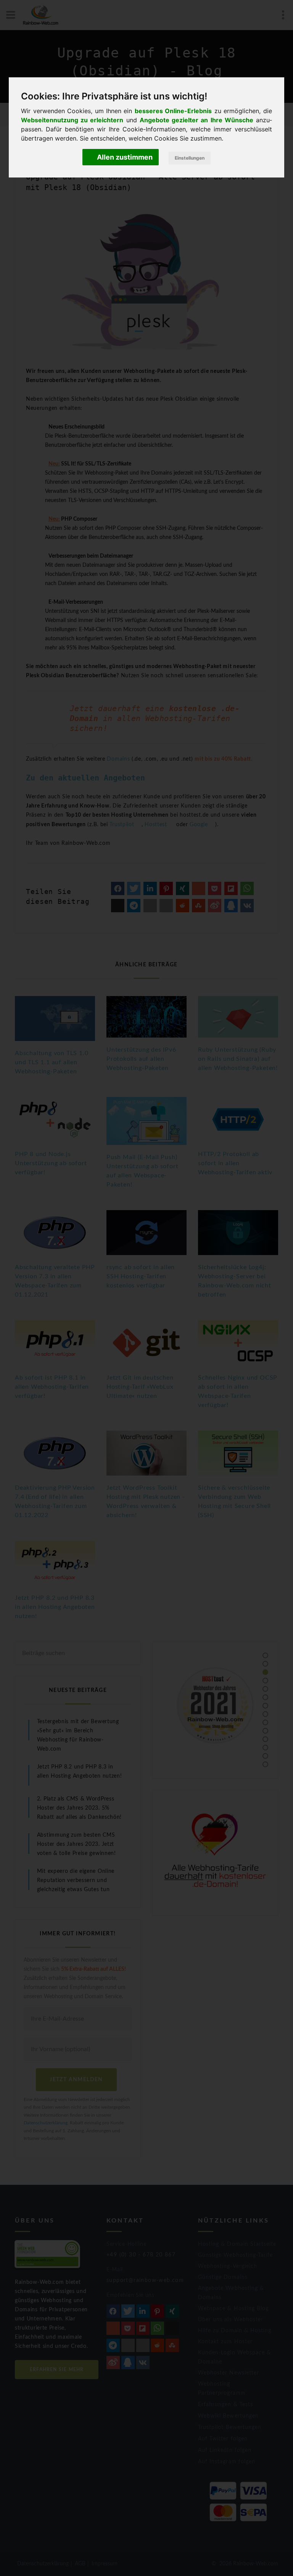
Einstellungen (190, 158)
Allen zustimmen (124, 157)
